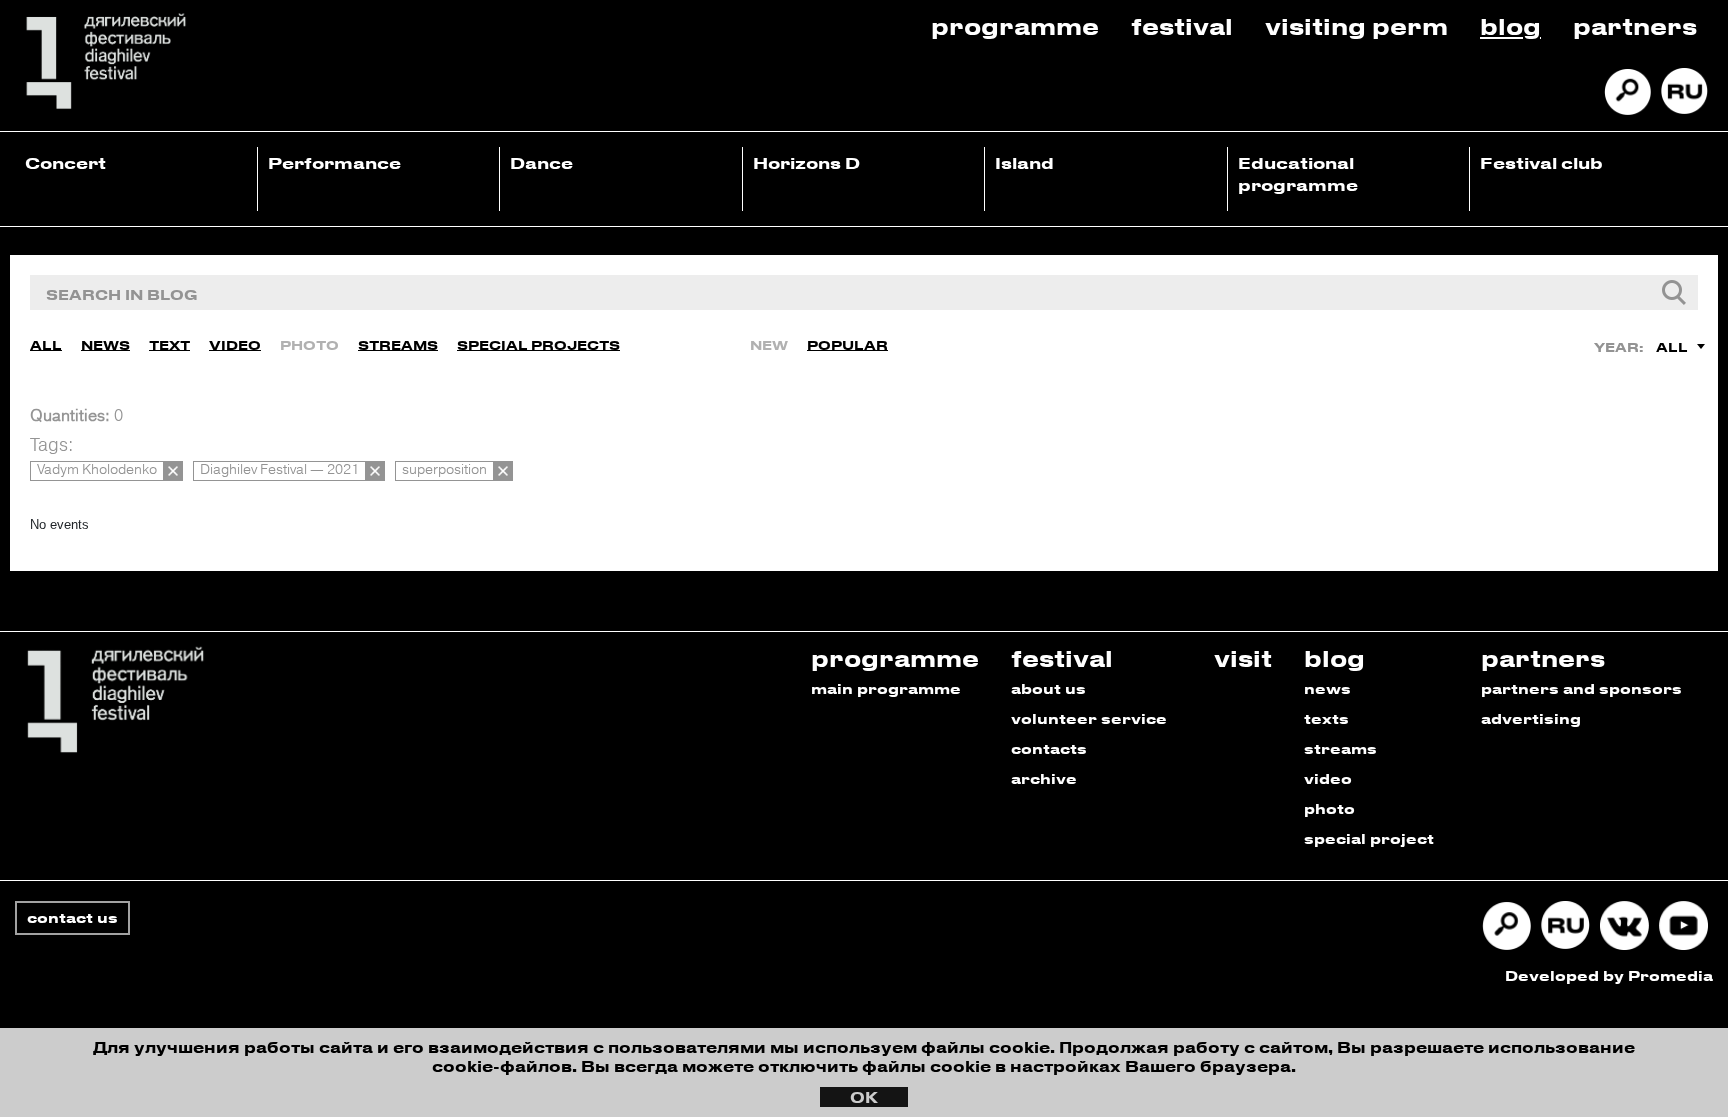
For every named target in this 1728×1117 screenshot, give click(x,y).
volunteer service (1089, 718)
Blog (1510, 25)
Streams (398, 344)
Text (169, 344)
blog (1334, 657)
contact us (72, 917)
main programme (886, 688)
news (1327, 688)
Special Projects (538, 344)
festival (1062, 657)
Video (235, 344)
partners (1543, 657)
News (105, 344)
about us (1048, 688)
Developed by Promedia (1609, 975)
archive (1044, 778)
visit (1243, 657)
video (1328, 778)
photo (1329, 808)
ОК (864, 1097)
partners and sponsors (1581, 688)
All (46, 344)
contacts (1049, 748)
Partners (1635, 25)
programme (895, 657)
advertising (1531, 718)
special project (1369, 838)
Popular (847, 344)
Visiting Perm (1356, 25)
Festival (1182, 25)
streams (1340, 748)
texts (1326, 718)
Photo (309, 344)
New (769, 344)
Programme (1015, 25)
